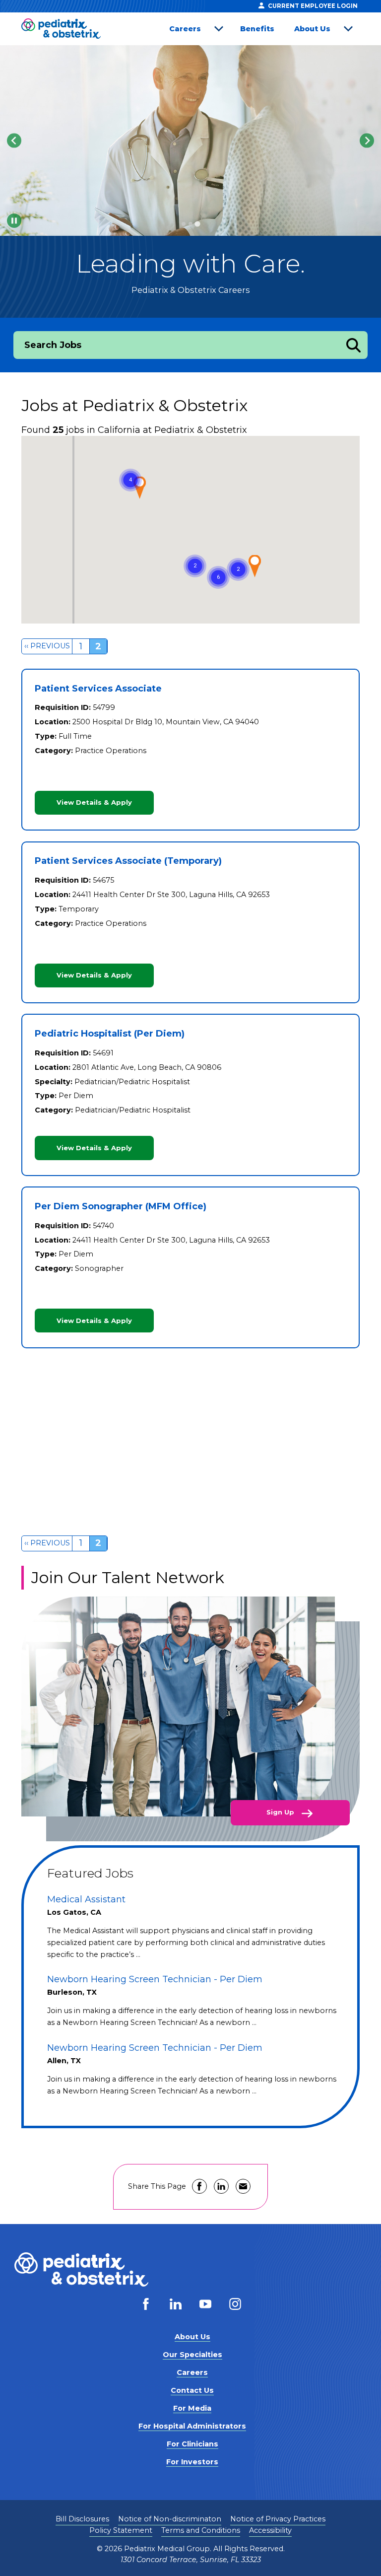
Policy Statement (121, 2530)
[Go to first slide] (367, 140)
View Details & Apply (94, 802)
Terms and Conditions (201, 2530)
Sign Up (281, 1812)
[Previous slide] (14, 140)
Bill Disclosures (82, 2519)
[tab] (184, 224)
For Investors (192, 2462)
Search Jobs (53, 345)
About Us (312, 29)
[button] (218, 577)
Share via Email (243, 2186)
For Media (192, 2408)
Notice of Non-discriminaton (170, 2519)
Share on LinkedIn (221, 2186)
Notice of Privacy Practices (278, 2519)
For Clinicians (192, 2444)
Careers (185, 29)
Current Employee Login (313, 6)
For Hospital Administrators (192, 2426)
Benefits (257, 29)
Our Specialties (192, 2355)
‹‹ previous (47, 646)
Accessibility (270, 2530)
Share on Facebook (199, 2186)
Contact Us (192, 2390)
